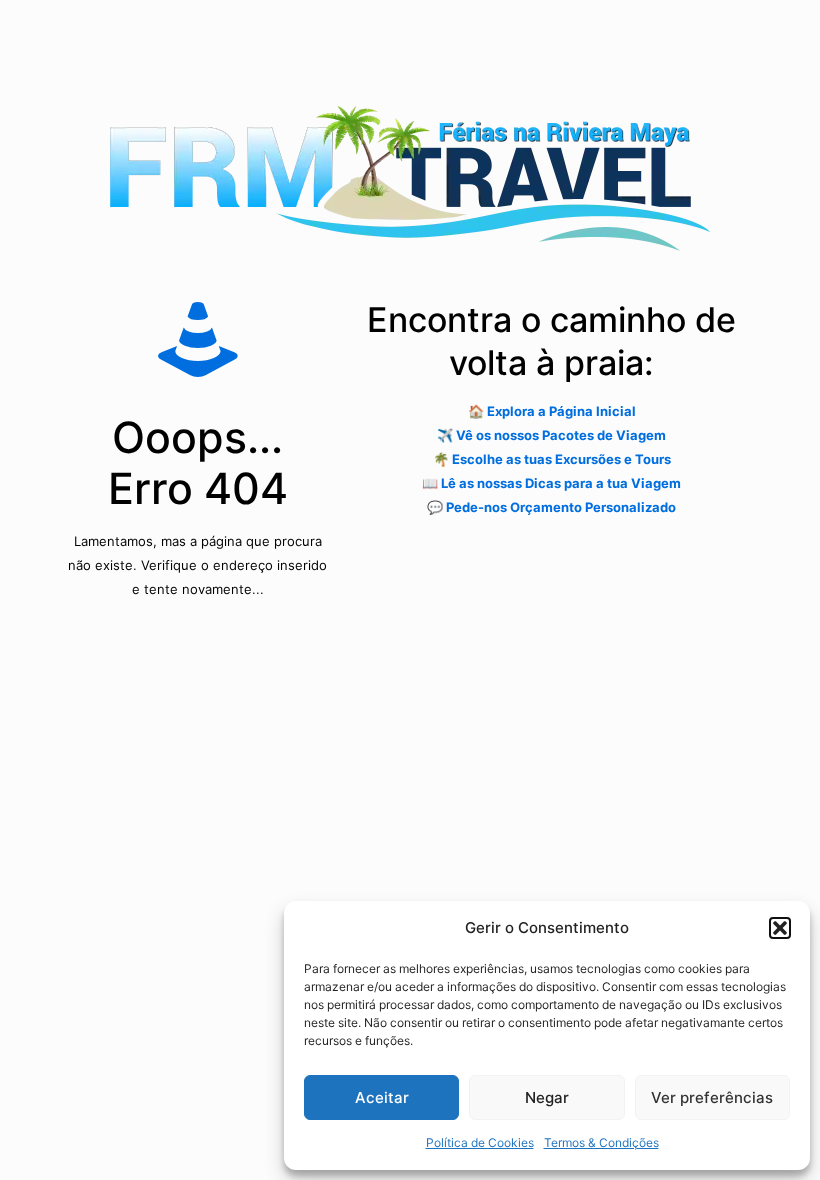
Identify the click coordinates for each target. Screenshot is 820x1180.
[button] (780, 928)
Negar (547, 1097)
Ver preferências (712, 1097)
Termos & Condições (601, 1142)
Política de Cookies (480, 1142)
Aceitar (382, 1097)
